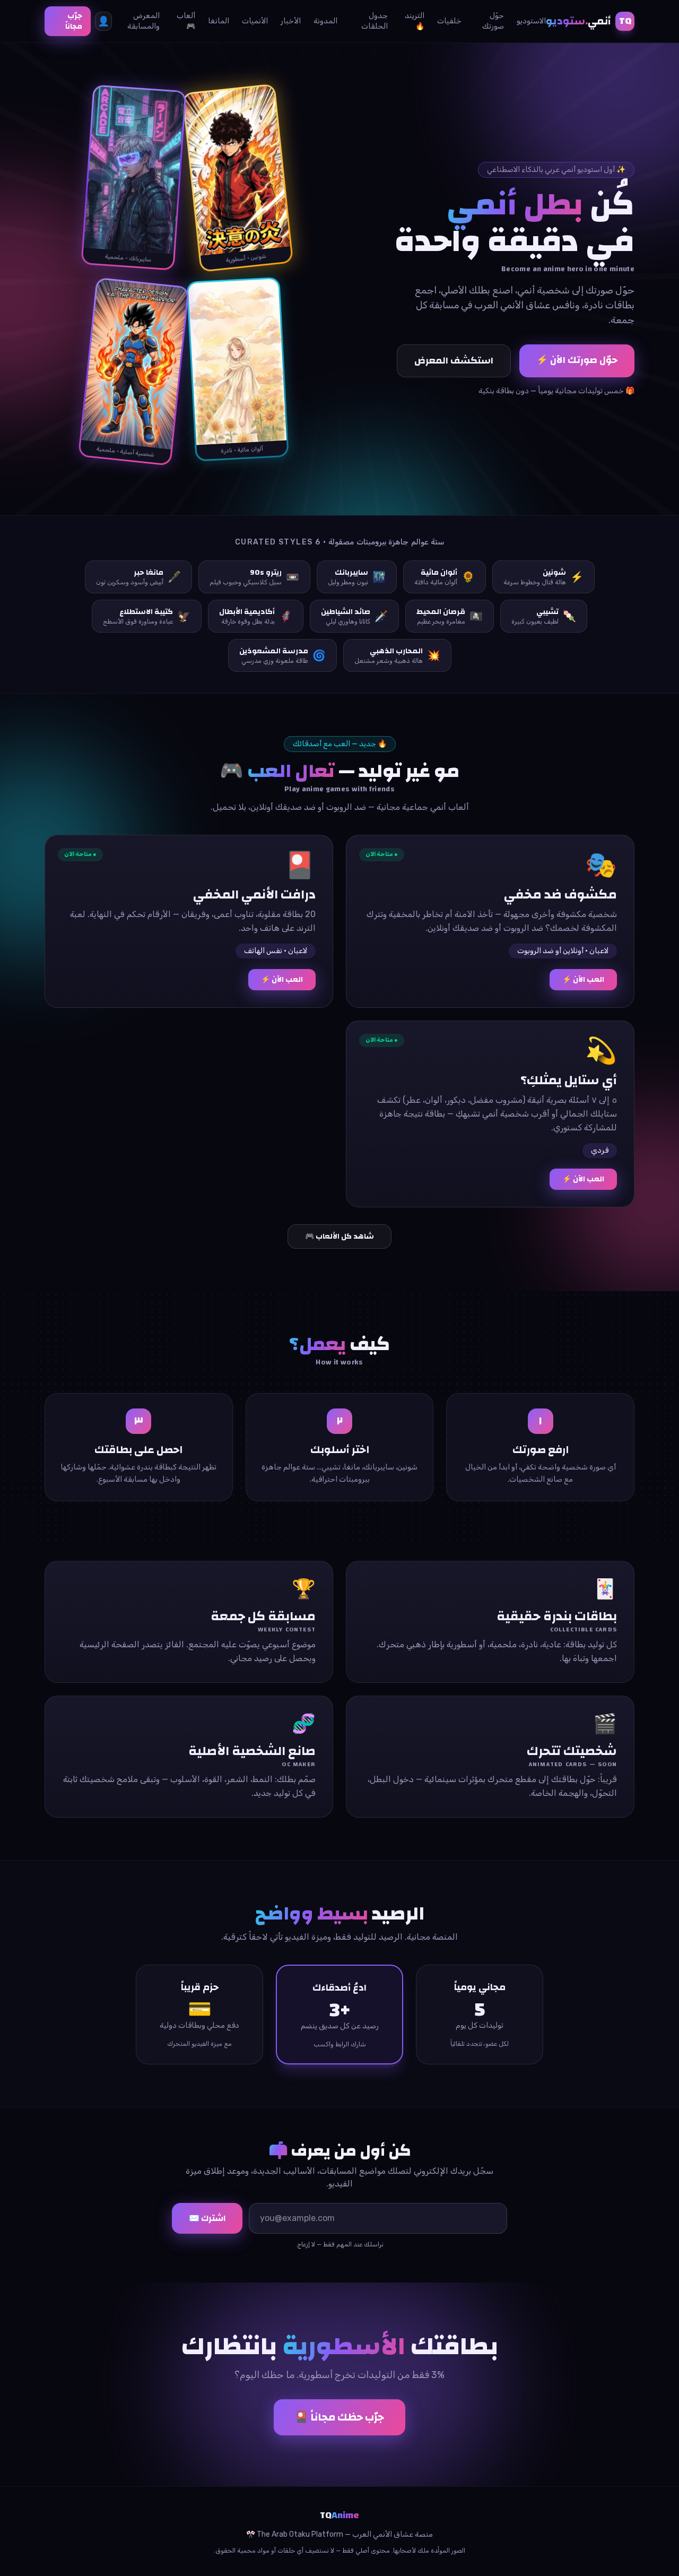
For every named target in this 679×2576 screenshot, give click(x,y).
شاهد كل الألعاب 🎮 (339, 1237)
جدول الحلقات (374, 21)
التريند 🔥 (415, 21)
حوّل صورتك (493, 21)
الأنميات (255, 21)
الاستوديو (531, 21)
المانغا (219, 21)
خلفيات (449, 21)
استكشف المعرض (454, 361)
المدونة (325, 21)
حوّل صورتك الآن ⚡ (577, 360)
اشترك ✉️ (207, 2218)
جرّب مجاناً (74, 21)
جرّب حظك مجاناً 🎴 (339, 2417)
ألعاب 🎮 (186, 21)
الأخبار (291, 21)
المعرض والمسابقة (143, 21)
